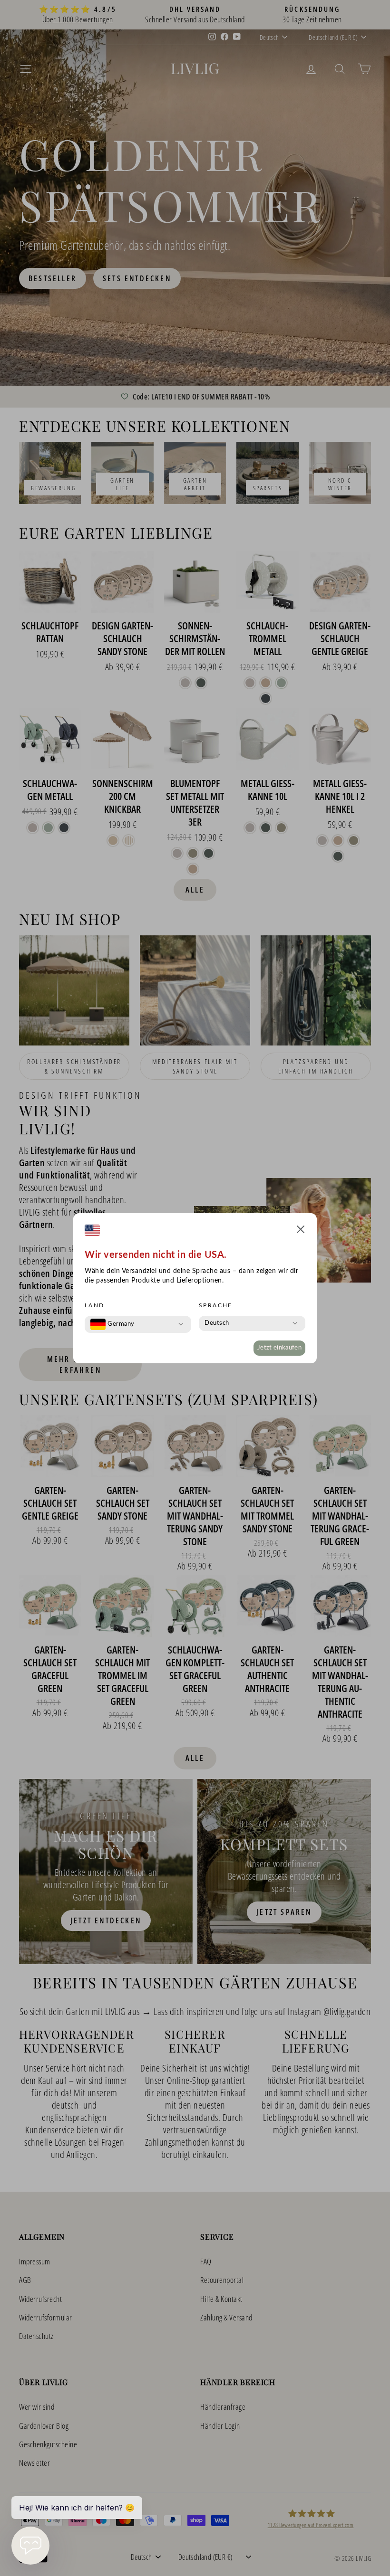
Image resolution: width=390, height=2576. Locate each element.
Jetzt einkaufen (279, 1348)
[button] (301, 1231)
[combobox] (112, 1324)
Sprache (216, 1305)
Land (95, 1305)
